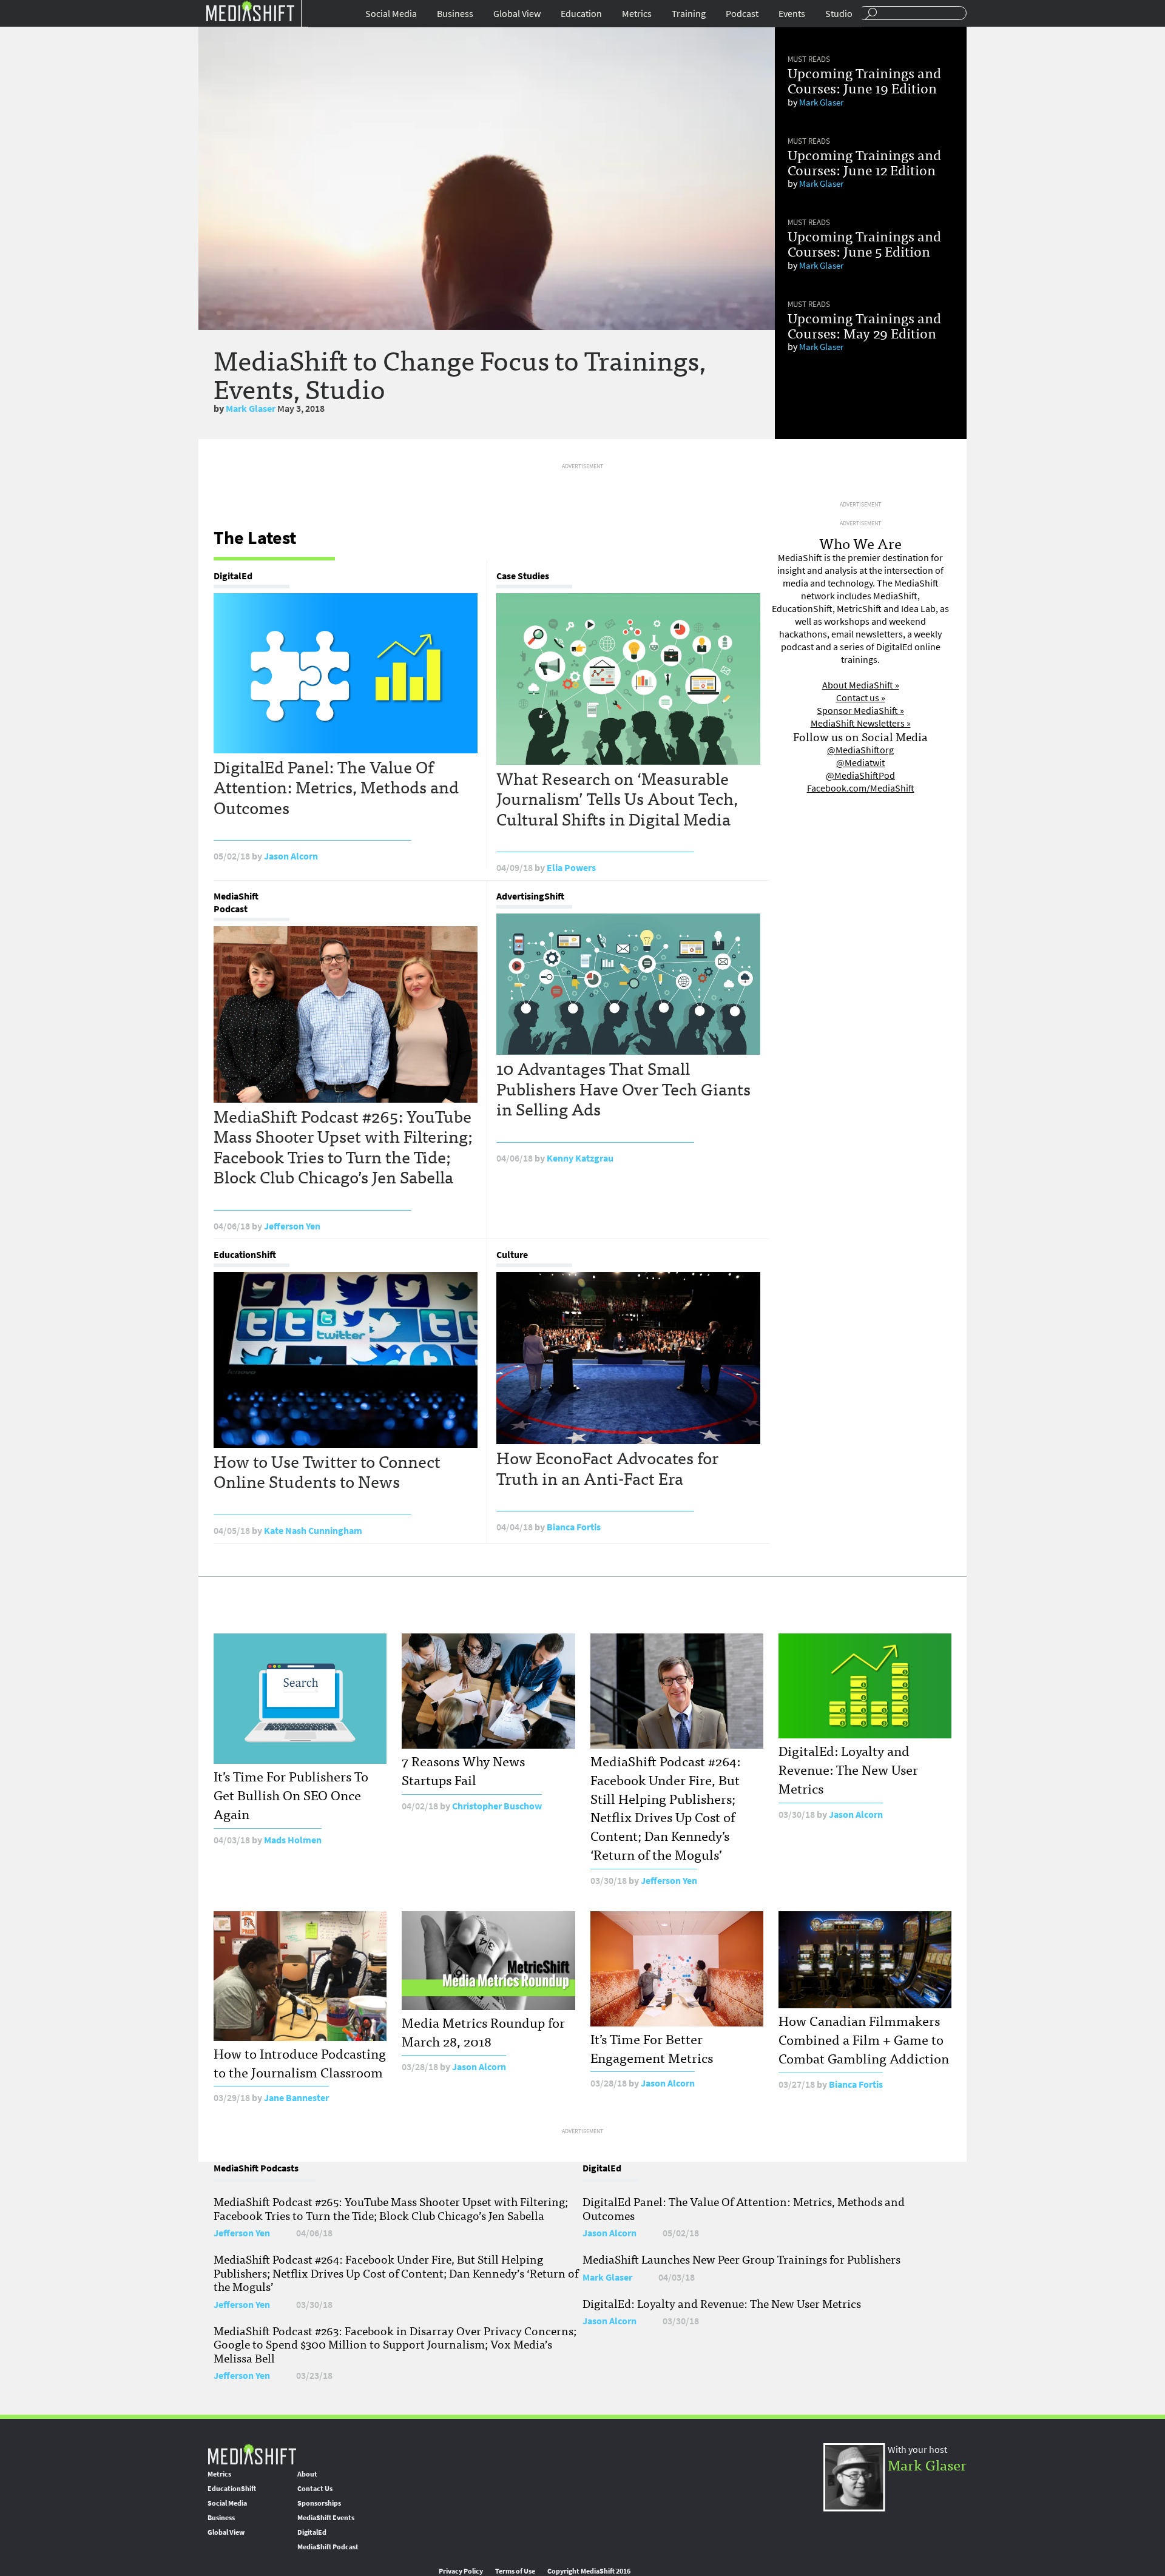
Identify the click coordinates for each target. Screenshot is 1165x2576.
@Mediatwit (860, 763)
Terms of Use (515, 2571)
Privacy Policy (461, 2571)
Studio (839, 14)
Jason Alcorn (291, 856)
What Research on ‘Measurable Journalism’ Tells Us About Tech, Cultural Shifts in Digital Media (617, 798)
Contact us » (861, 698)
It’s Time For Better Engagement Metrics (652, 2048)
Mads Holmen (293, 1840)
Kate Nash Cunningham (313, 1531)
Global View (517, 14)
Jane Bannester (296, 2098)
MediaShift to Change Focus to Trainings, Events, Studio (460, 373)
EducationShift (245, 1255)
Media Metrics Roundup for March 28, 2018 (483, 2031)
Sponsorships (319, 2503)
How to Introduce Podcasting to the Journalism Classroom (300, 2062)
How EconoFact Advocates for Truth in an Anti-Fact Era (607, 1467)
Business (455, 14)
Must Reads (809, 59)
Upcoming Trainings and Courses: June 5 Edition (864, 243)
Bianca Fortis (574, 1527)
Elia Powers (571, 868)
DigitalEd (233, 576)
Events (792, 14)
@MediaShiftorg (860, 750)
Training (689, 14)
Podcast (742, 14)
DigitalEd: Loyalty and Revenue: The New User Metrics (848, 1769)
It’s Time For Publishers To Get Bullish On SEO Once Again (291, 1794)
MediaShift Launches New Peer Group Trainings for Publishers (741, 2259)
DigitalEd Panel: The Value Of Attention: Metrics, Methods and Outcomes (336, 786)
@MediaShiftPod (860, 775)
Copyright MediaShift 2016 (589, 2571)
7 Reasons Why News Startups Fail (463, 1770)
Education (581, 14)
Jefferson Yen (292, 1226)
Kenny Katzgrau (580, 1158)
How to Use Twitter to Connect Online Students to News (327, 1471)
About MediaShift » (861, 685)
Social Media (391, 14)
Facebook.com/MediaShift (861, 788)
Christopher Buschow (497, 1806)
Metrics (637, 14)
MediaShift (252, 2454)
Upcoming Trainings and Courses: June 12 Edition (864, 162)
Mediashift (250, 11)
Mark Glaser (251, 409)
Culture (512, 1255)
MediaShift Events (326, 2518)
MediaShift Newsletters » (861, 723)
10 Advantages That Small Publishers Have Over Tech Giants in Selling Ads (623, 1088)
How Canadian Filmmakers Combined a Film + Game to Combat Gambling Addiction (864, 2039)
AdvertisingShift (530, 896)
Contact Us (315, 2489)
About (307, 2474)
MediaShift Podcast (236, 903)
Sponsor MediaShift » (860, 711)
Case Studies (523, 576)
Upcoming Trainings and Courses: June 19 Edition (864, 80)
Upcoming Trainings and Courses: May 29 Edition (864, 325)
